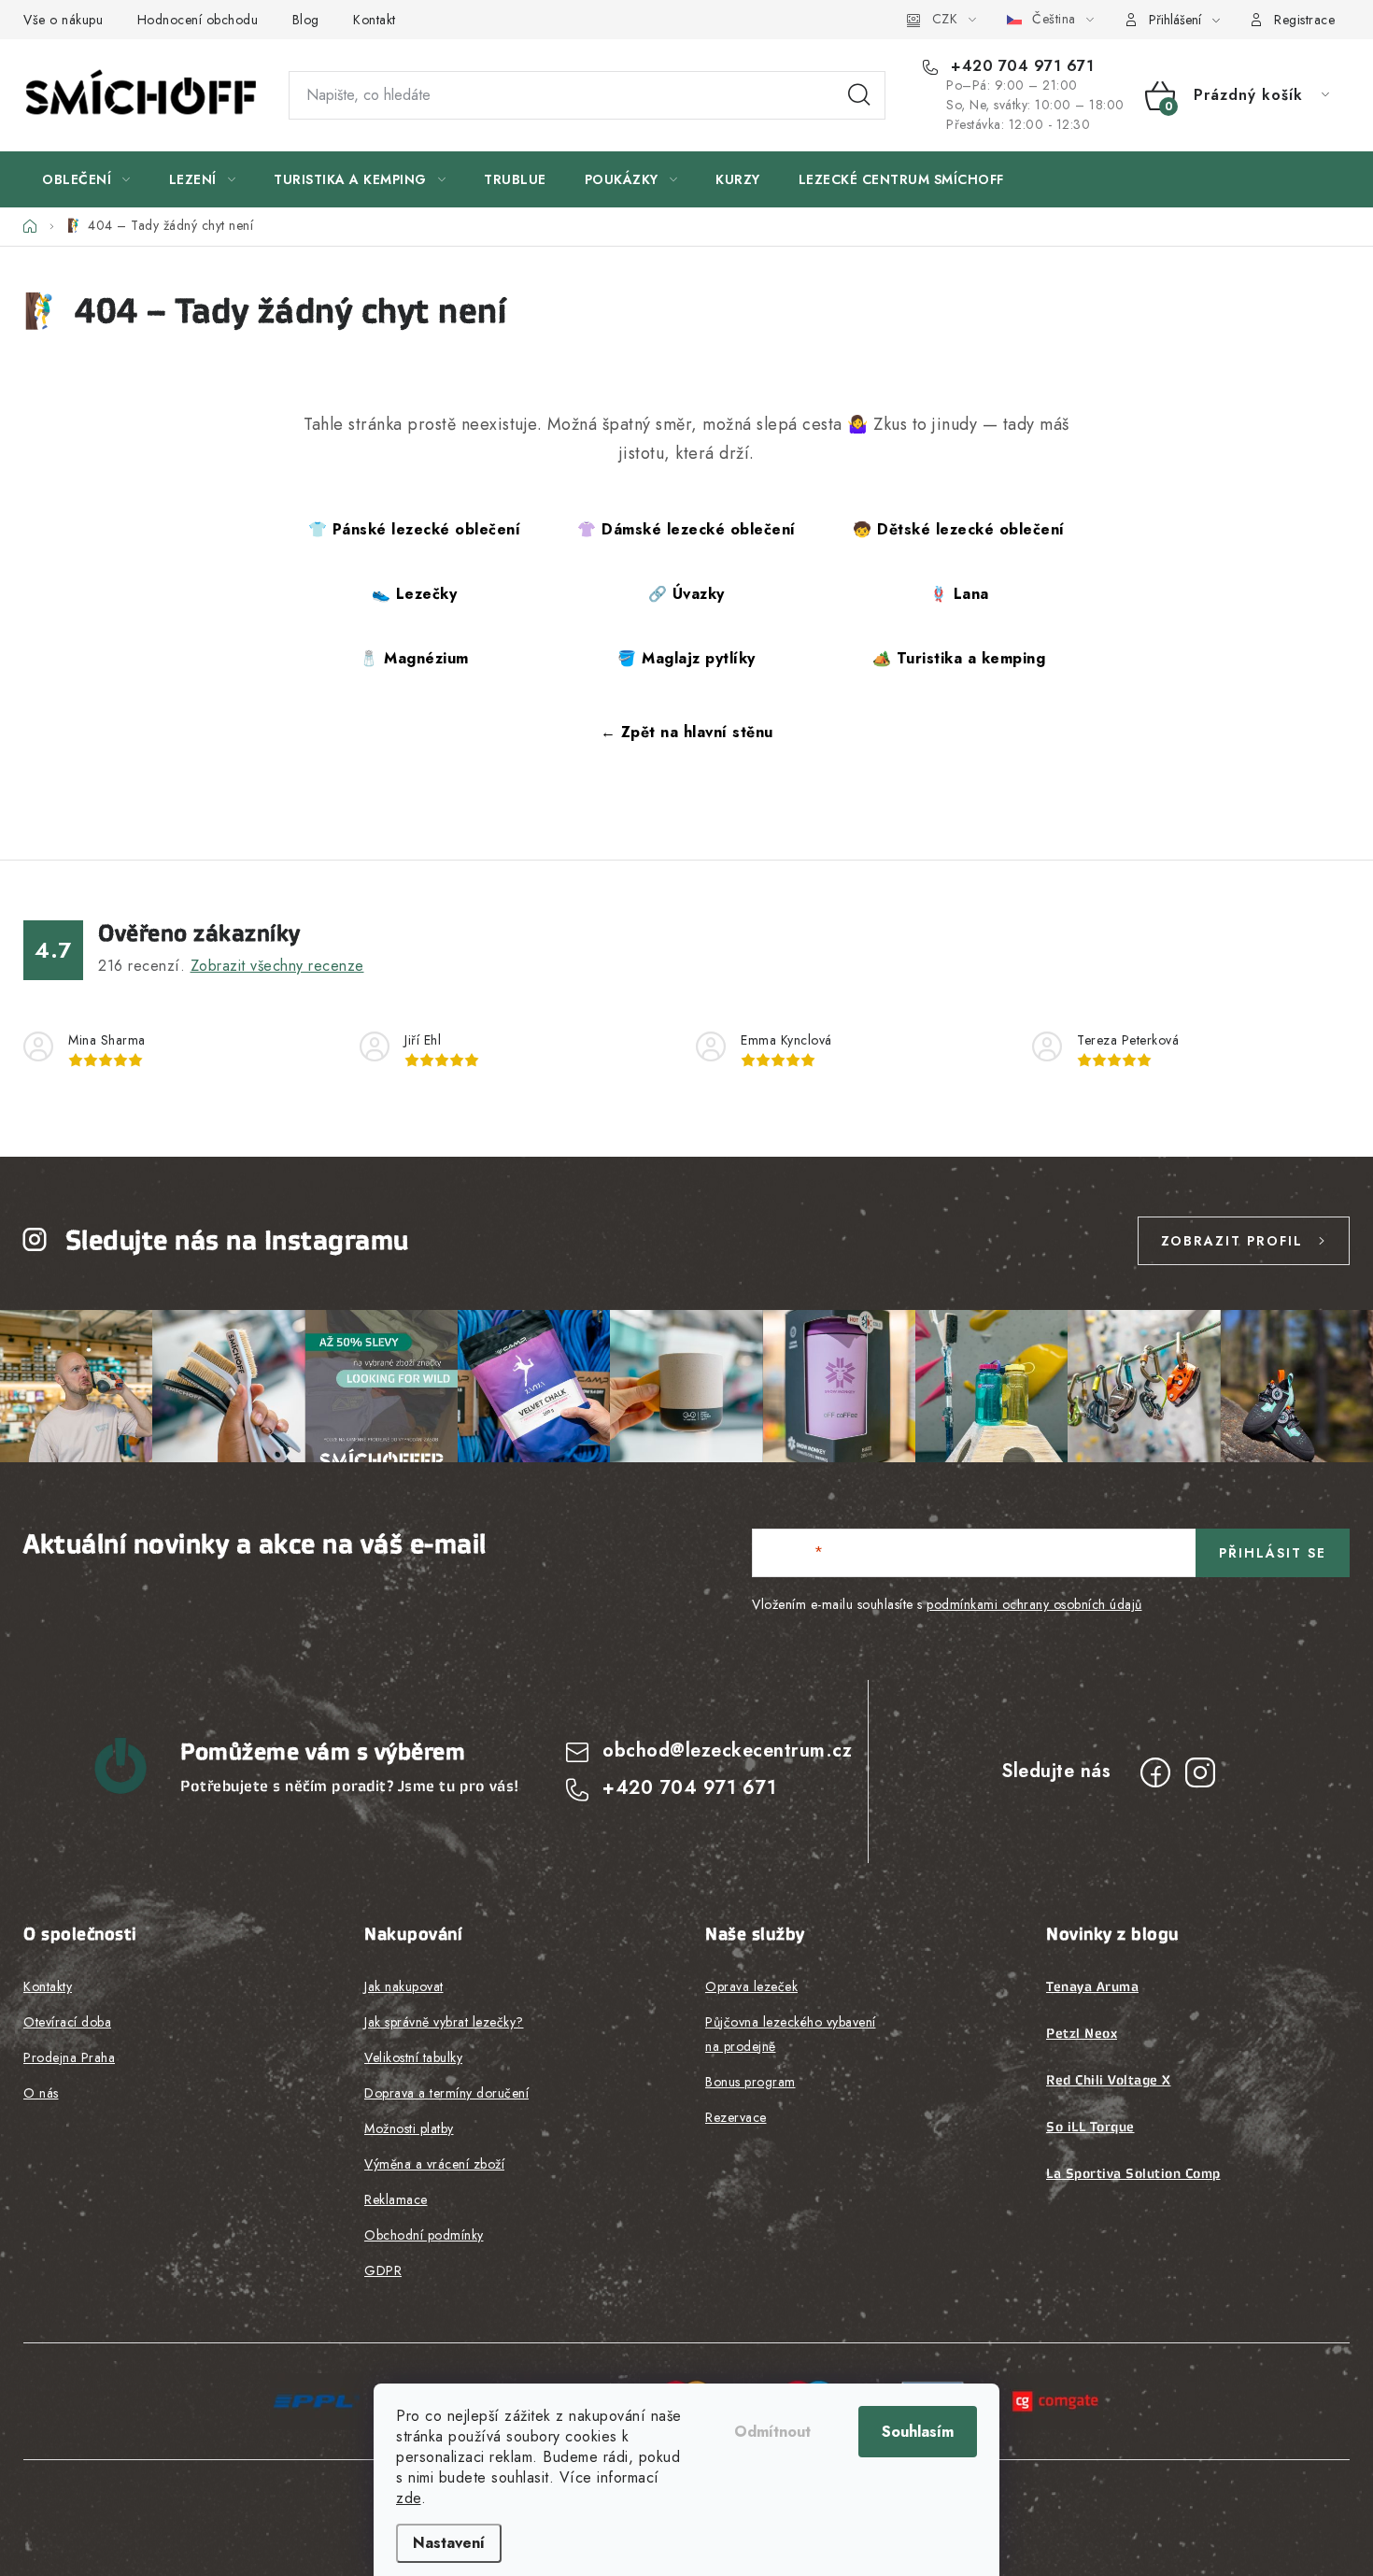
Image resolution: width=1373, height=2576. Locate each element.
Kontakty (48, 1986)
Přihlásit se (1273, 1553)
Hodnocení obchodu (198, 20)
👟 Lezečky (415, 594)
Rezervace (736, 2117)
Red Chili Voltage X (1109, 2080)
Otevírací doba (67, 2022)
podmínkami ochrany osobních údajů (1034, 1604)
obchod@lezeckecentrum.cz (727, 1751)
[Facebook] (1155, 1772)
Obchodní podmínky (424, 2235)
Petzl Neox (1082, 2033)
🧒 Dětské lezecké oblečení (959, 529)
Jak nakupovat (404, 1986)
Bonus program (750, 2082)
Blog (306, 20)
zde (409, 2498)
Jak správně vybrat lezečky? (444, 2022)
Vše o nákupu (63, 20)
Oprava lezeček (751, 1986)
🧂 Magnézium (414, 658)
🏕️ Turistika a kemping (959, 658)
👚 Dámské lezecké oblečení (686, 529)
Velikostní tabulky (413, 2057)
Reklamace (396, 2199)
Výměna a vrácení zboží (434, 2164)
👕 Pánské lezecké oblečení (415, 529)
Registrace (1304, 20)
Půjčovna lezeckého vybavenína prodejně (791, 2034)
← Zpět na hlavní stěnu (687, 732)
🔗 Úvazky (686, 594)
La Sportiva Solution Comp (1133, 2173)
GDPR (383, 2270)
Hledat (859, 95)
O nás (41, 2093)
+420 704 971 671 (1020, 66)
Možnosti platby (409, 2128)
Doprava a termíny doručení (446, 2093)
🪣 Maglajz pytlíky (686, 658)
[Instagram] (1200, 1772)
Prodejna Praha (69, 2057)
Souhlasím (918, 2432)
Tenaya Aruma (1092, 1986)
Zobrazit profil (1232, 1241)
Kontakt (375, 20)
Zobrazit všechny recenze (277, 966)
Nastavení (449, 2543)
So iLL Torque (1090, 2127)
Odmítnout (772, 2432)
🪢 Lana (959, 594)
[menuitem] (86, 179)
